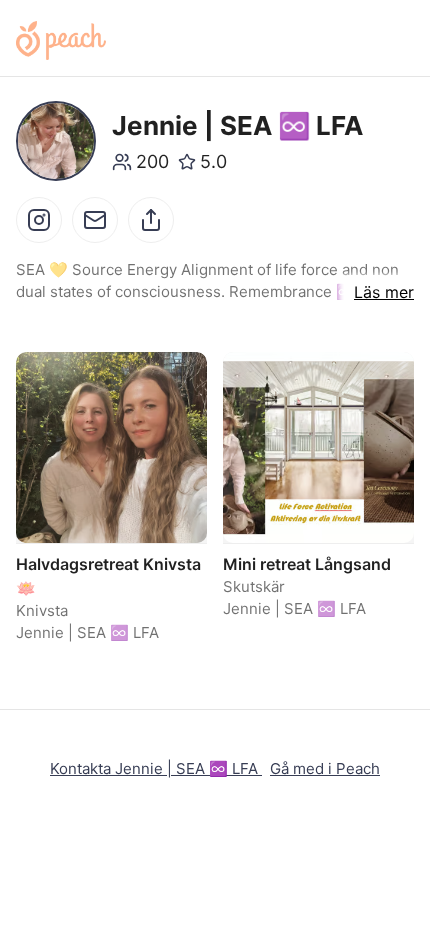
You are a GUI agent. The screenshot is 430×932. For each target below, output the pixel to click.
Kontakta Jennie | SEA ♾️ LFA (156, 768)
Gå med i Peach (325, 768)
